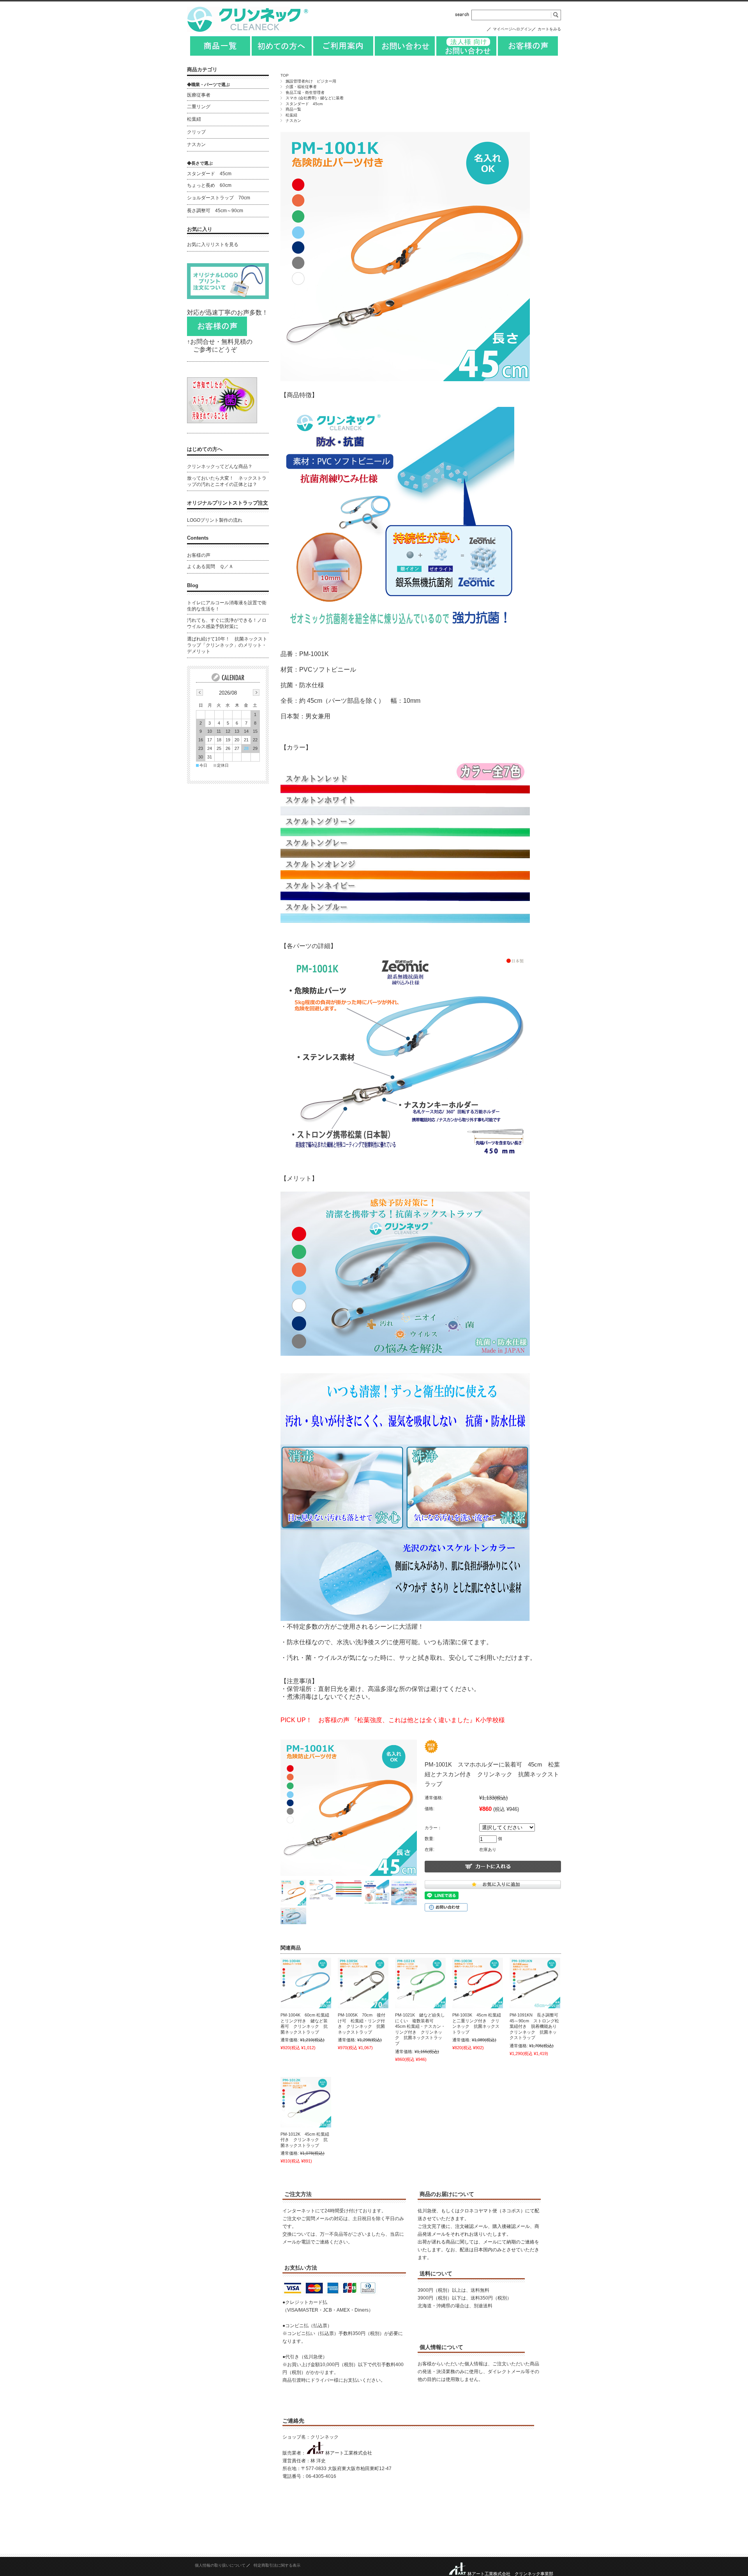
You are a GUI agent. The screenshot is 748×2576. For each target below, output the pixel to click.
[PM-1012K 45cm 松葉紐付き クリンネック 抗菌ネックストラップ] (306, 2102)
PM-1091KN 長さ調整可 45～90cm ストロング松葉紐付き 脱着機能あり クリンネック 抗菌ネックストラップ (536, 2026)
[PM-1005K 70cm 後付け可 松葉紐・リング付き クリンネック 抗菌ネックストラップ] (363, 1983)
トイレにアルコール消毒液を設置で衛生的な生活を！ (227, 606)
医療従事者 (199, 95)
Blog (193, 585)
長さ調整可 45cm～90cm (215, 211)
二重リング (199, 107)
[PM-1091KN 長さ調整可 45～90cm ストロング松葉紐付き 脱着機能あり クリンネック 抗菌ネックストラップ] (535, 1983)
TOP (285, 75)
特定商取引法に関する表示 (277, 2565)
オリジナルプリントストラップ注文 (228, 503)
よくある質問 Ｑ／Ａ (210, 567)
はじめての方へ (205, 449)
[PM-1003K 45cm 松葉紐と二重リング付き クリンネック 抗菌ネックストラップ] (478, 1983)
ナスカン (293, 121)
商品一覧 (293, 109)
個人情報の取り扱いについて (220, 2565)
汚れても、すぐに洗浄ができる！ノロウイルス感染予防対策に (227, 623)
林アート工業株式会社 (349, 2453)
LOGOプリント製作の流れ (215, 520)
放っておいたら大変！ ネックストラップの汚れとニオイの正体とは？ (227, 481)
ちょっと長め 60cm (209, 185)
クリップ (196, 132)
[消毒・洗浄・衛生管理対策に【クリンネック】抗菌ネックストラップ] (249, 30)
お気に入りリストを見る (213, 245)
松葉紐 (291, 115)
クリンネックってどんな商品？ (220, 466)
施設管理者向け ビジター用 (311, 81)
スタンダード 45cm (304, 104)
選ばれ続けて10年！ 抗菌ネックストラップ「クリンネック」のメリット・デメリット (227, 645)
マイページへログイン (512, 29)
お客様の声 (199, 555)
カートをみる (549, 29)
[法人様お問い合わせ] (466, 54)
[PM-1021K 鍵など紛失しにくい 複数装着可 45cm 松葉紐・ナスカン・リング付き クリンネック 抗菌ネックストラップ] (420, 1983)
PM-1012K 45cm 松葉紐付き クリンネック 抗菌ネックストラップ (305, 2140)
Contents (198, 538)
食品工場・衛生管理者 (305, 92)
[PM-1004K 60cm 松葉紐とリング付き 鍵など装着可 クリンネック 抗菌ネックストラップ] (306, 1983)
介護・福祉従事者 (301, 87)
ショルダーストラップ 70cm (219, 198)
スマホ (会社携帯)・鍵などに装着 (315, 98)
